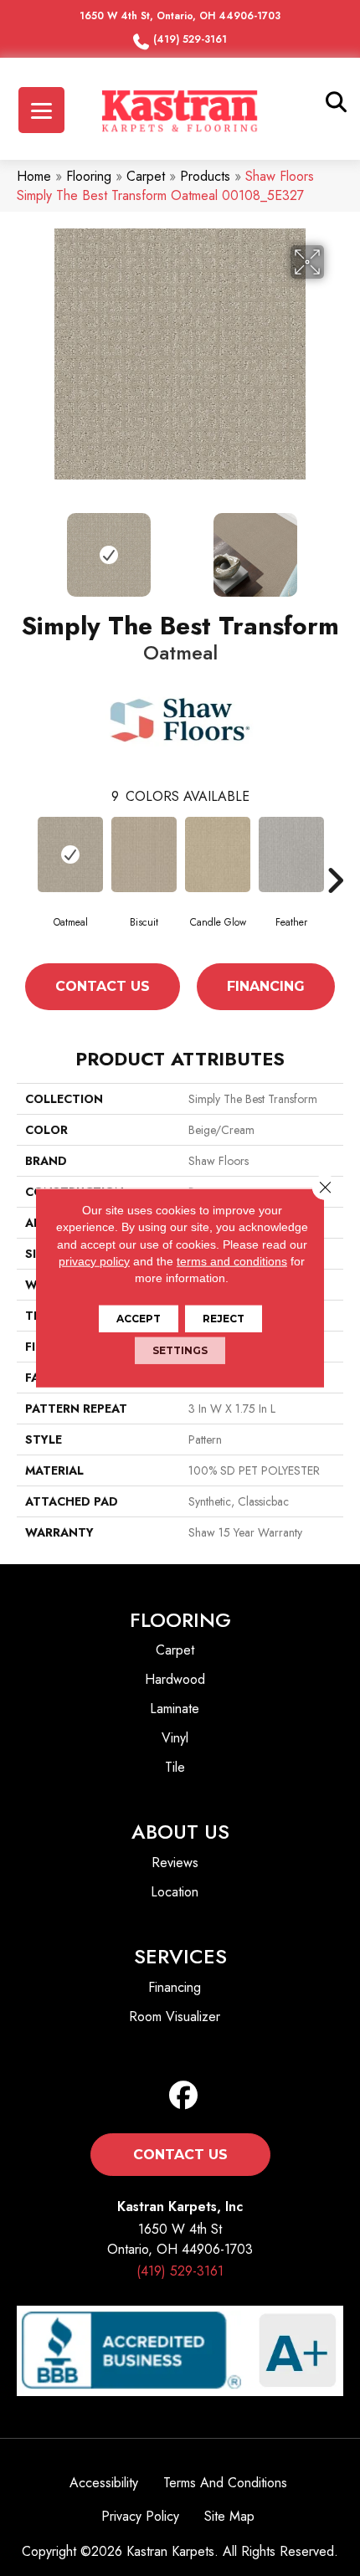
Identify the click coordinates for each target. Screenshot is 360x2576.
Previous (25, 547)
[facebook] (184, 2096)
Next (335, 547)
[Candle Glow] (218, 854)
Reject (224, 1319)
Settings (180, 1350)
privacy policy (94, 1261)
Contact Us (103, 986)
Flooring (89, 176)
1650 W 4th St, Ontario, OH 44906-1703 (180, 16)
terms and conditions (232, 1261)
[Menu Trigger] (41, 110)
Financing (266, 986)
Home (34, 176)
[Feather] (291, 854)
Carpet (146, 176)
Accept (139, 1319)
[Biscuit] (144, 854)
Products (205, 176)
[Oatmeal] (70, 854)
